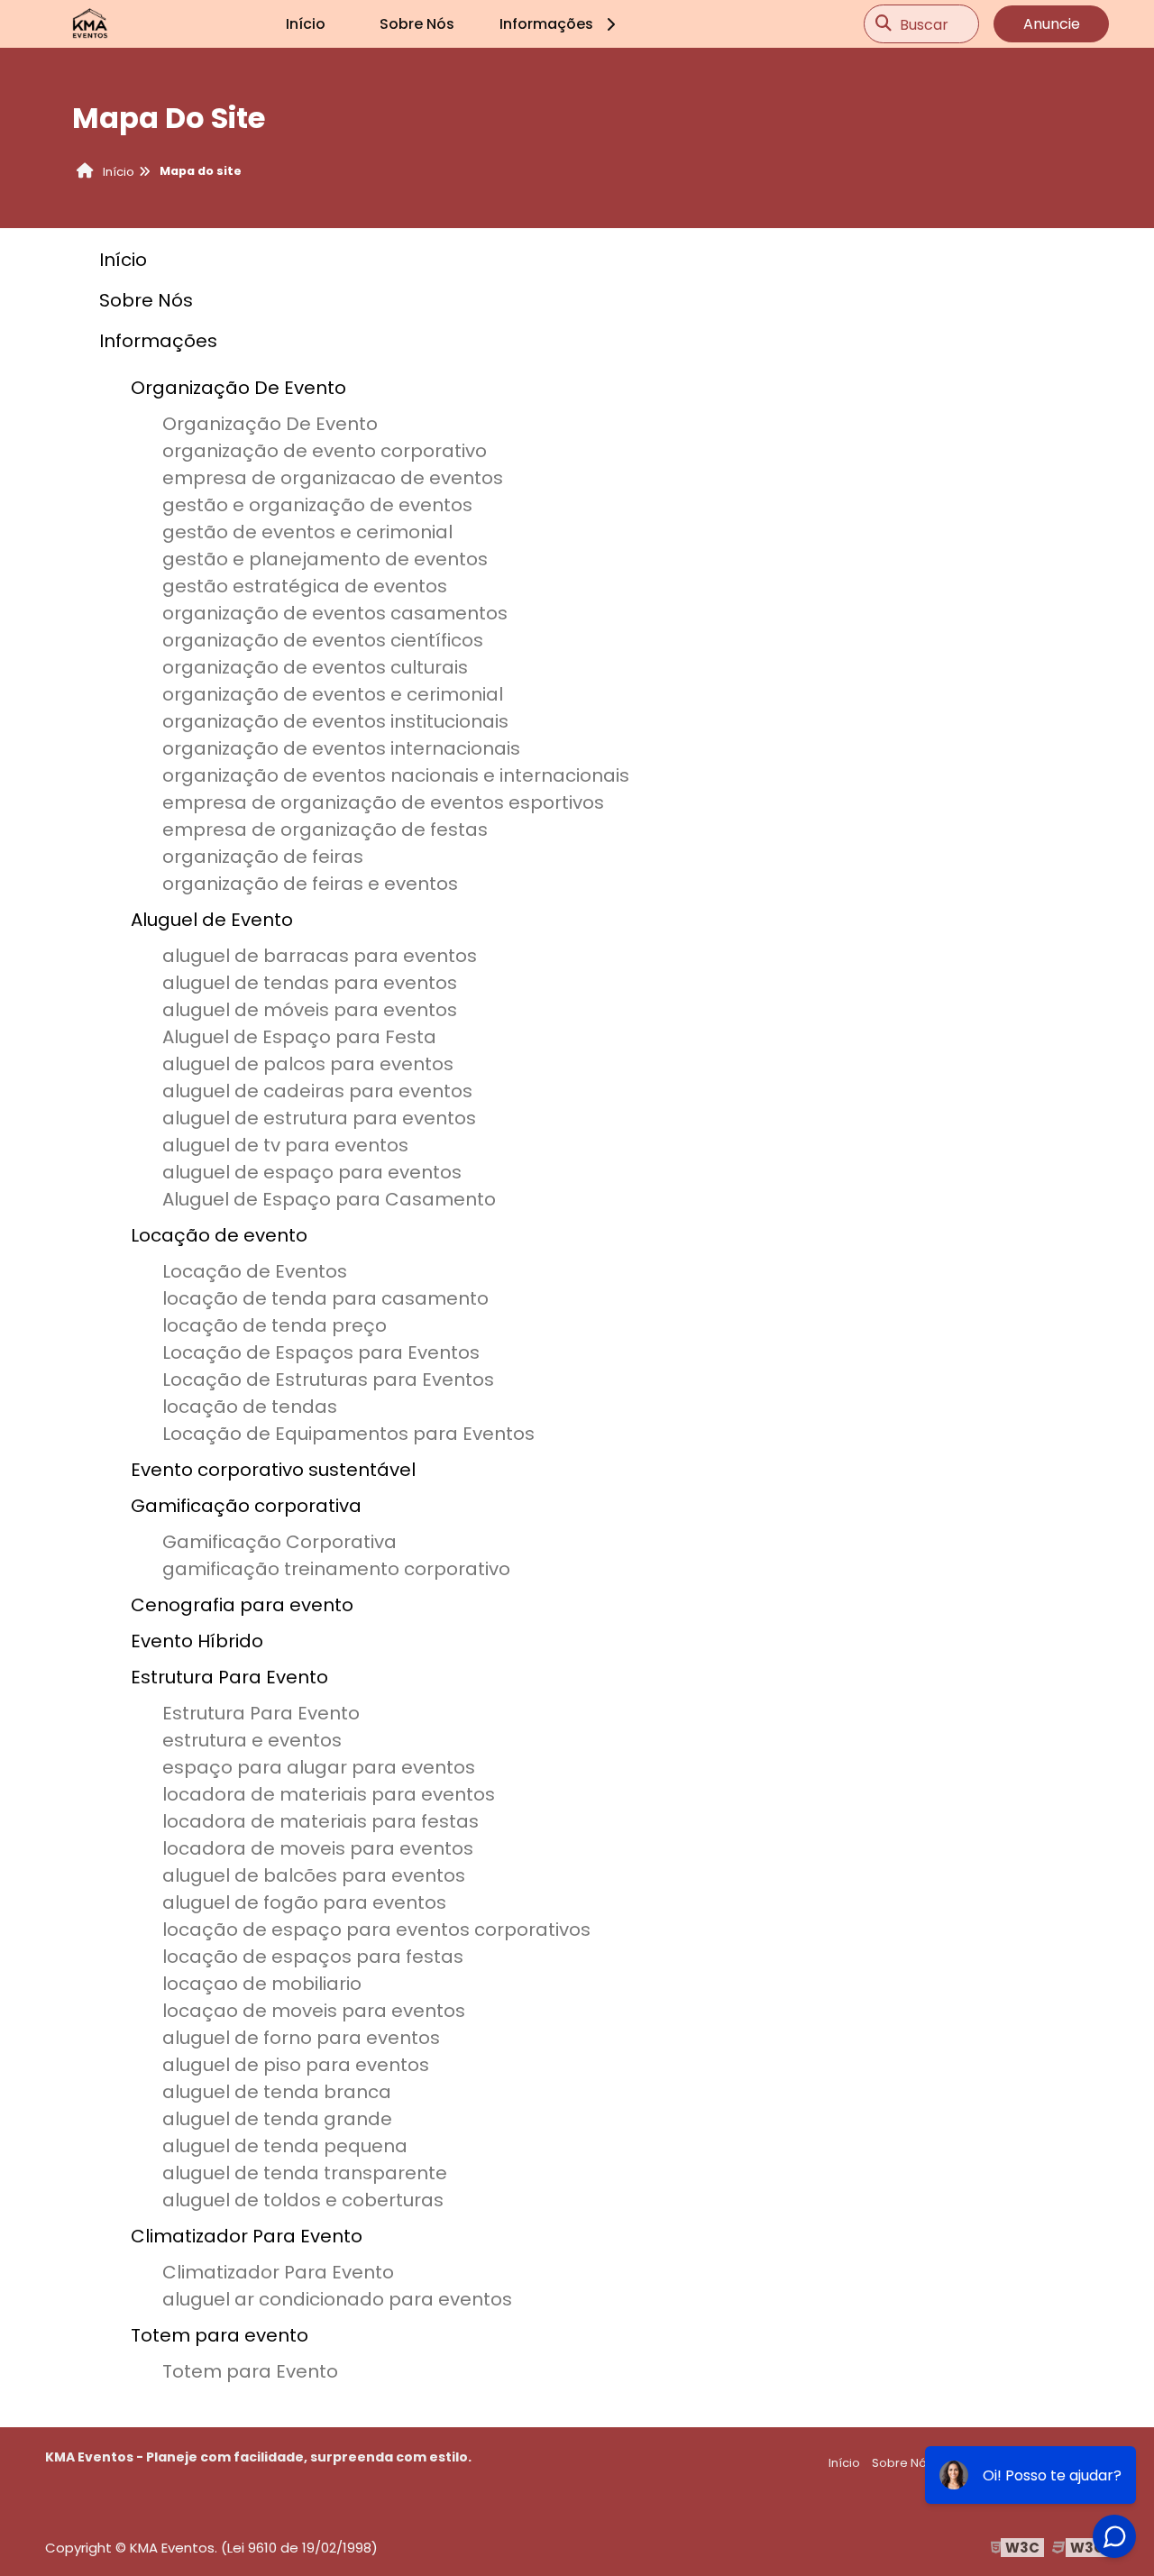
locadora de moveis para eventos (318, 1848)
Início (306, 24)
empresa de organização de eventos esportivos (383, 802)
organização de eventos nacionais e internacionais (396, 775)
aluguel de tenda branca (277, 2092)
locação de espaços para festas (313, 1957)
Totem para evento (220, 2335)
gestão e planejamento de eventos (325, 559)
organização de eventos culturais (315, 667)
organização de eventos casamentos (335, 613)
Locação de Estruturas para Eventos (328, 1380)
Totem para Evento (250, 2371)
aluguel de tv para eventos (285, 1145)
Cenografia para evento (242, 1605)
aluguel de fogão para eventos (304, 1902)
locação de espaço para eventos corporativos (376, 1930)
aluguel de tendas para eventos (310, 983)
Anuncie (1052, 24)
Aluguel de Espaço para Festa (299, 1037)
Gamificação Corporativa (279, 1542)
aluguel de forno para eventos (301, 2038)
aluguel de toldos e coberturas (303, 2200)
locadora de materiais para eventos (329, 1794)
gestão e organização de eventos (317, 505)
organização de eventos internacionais (341, 748)
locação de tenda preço (275, 1325)
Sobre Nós (417, 24)
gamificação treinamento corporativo (336, 1569)
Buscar (924, 24)
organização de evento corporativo (325, 451)
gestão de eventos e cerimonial (307, 532)
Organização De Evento (238, 388)
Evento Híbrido (197, 1641)
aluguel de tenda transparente (305, 2173)
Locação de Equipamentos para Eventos (348, 1434)
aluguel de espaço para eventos (312, 1172)
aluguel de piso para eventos (296, 2065)
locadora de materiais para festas (321, 1821)
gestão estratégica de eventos (305, 586)
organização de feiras (263, 857)
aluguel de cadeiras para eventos (317, 1091)
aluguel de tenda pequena (285, 2146)
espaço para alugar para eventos (319, 1767)
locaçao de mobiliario (262, 1984)
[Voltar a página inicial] (90, 24)
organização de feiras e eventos (310, 884)
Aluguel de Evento (212, 920)
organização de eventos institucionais (335, 721)
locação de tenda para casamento (325, 1298)
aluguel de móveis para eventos (310, 1010)
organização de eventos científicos (323, 640)
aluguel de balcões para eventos (314, 1875)
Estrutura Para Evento (229, 1677)
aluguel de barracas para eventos (320, 956)
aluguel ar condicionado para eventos (337, 2299)
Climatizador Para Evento (247, 2236)
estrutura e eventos (252, 1740)
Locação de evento (219, 1235)
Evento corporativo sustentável (273, 1470)
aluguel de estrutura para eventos (319, 1118)
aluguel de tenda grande (277, 2119)
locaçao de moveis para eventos (314, 2011)
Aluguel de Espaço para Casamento (329, 1199)
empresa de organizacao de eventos (333, 478)
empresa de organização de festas (325, 830)
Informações (546, 24)
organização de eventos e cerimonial (333, 694)
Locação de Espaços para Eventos (321, 1352)
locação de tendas (250, 1407)
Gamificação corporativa (246, 1506)
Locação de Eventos (255, 1271)
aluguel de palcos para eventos (308, 1064)
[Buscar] (884, 24)
